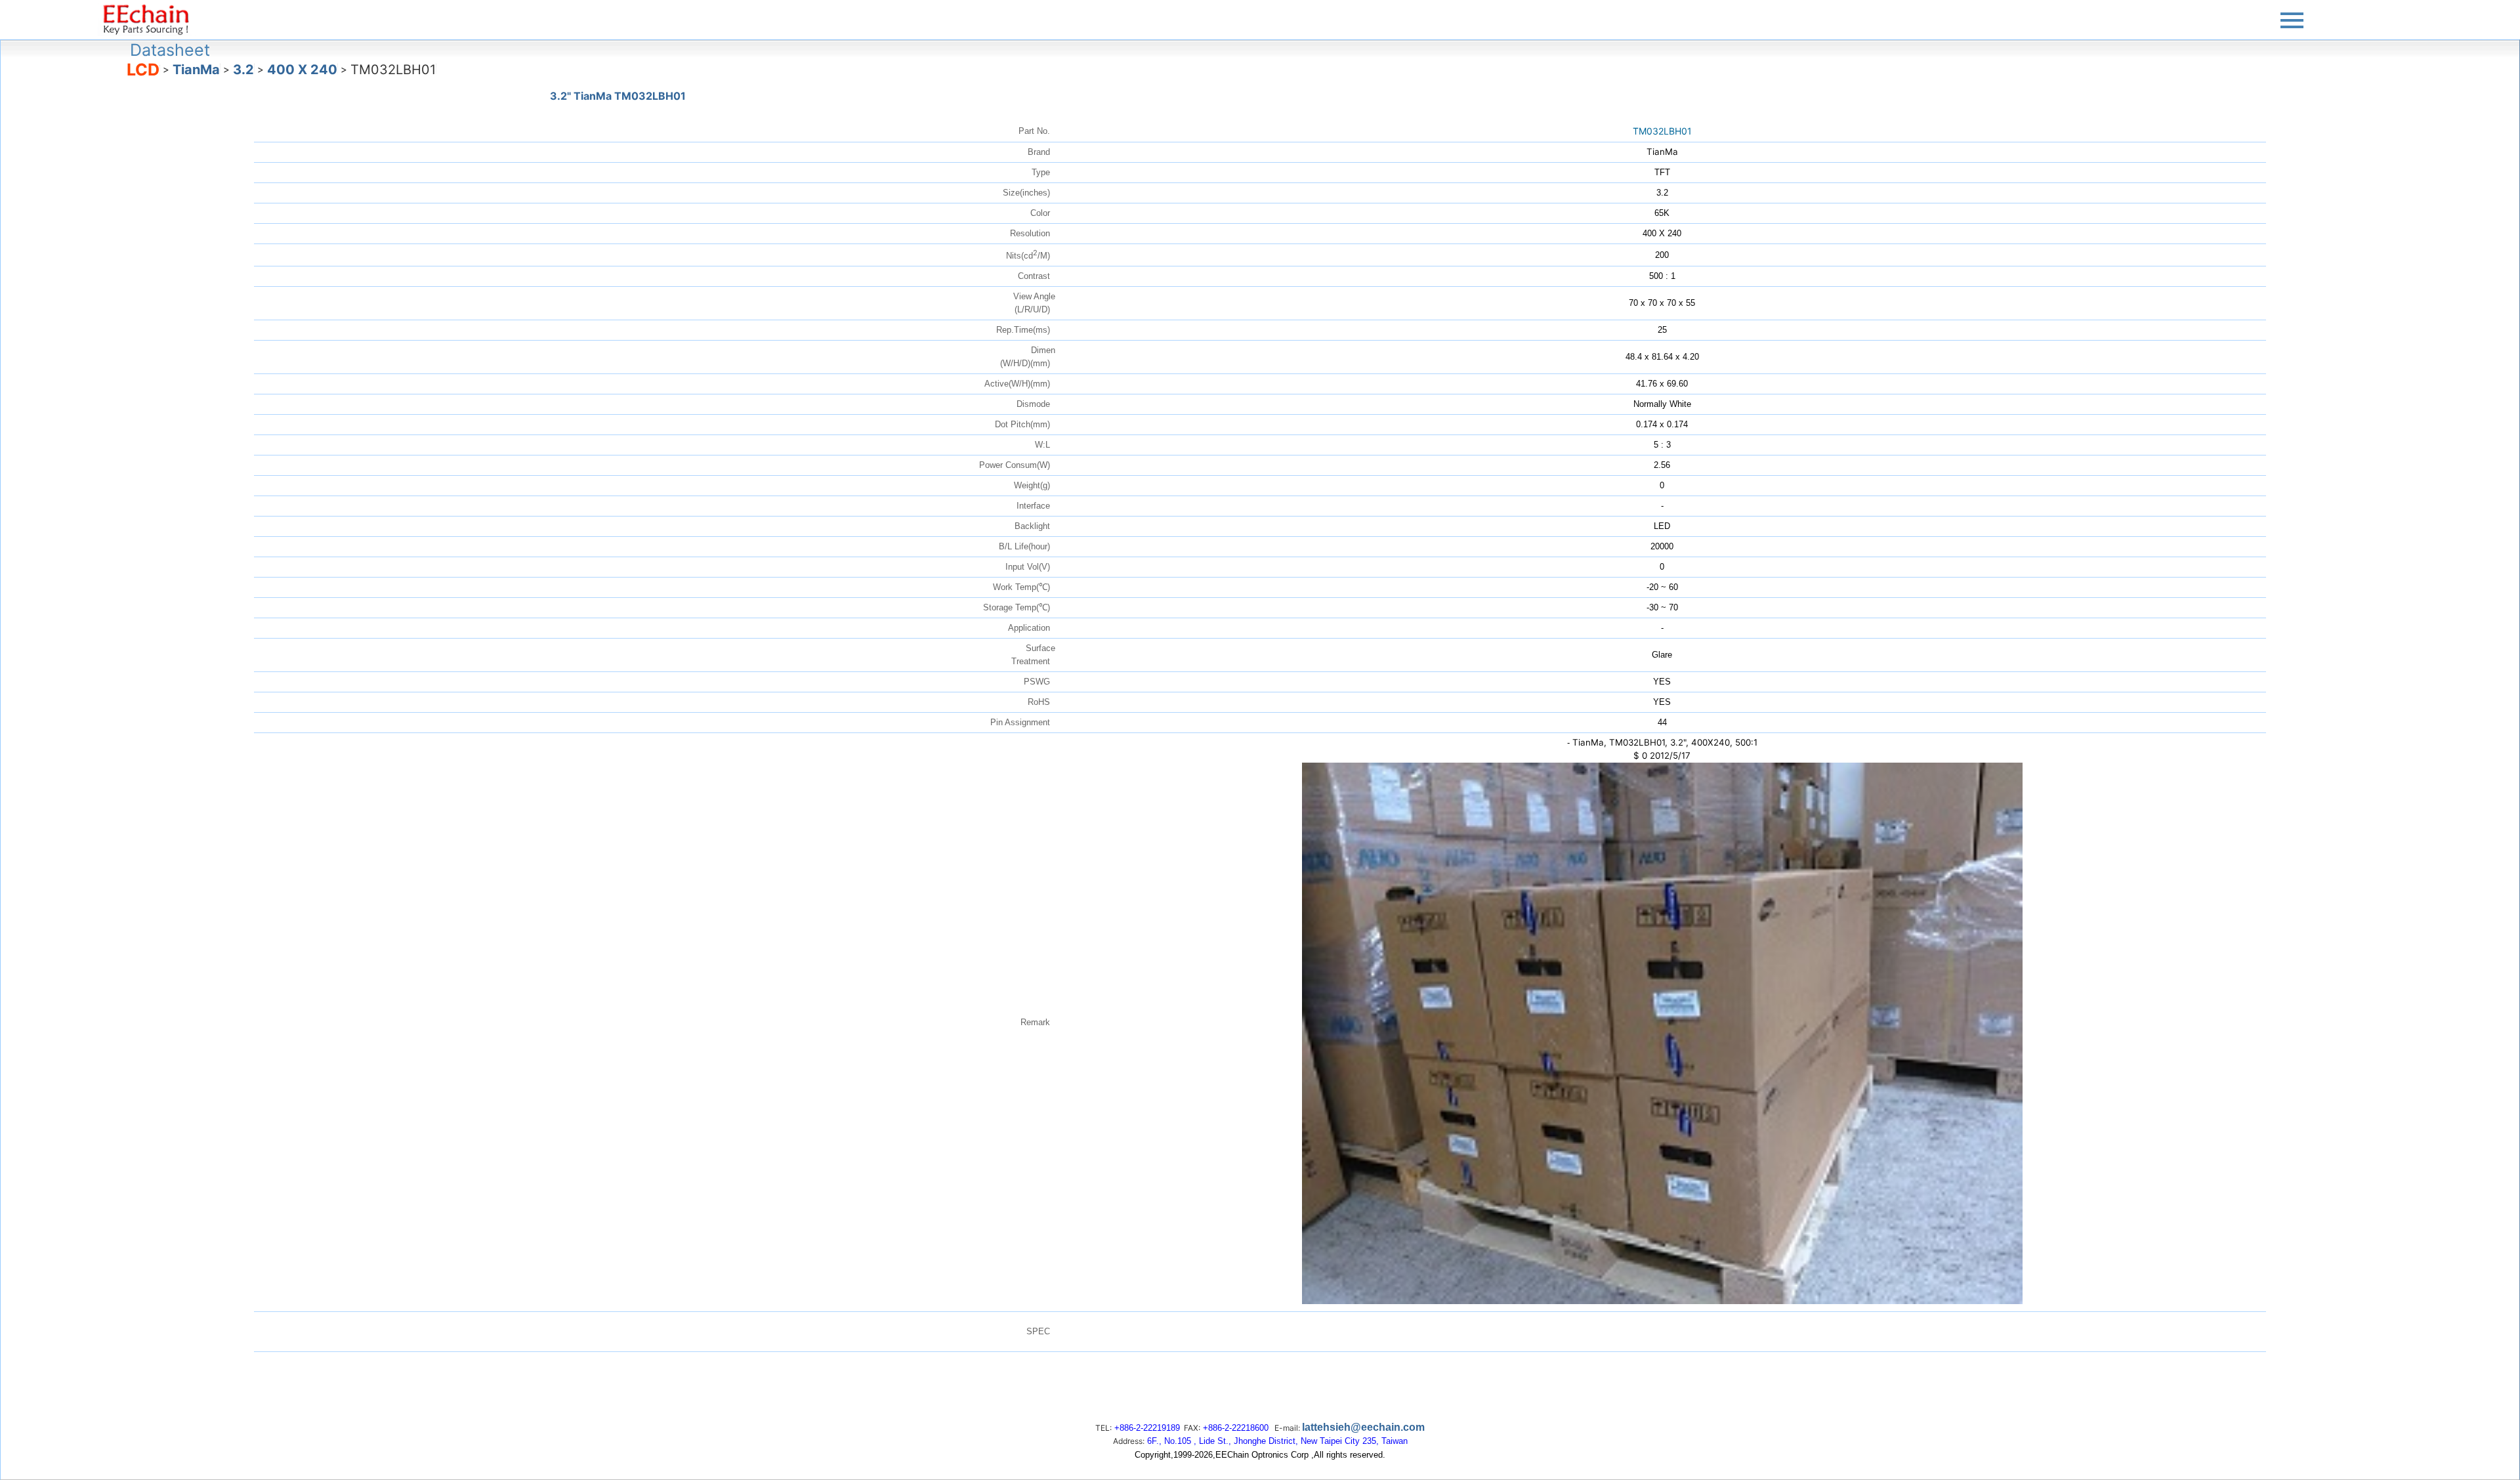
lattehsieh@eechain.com (1363, 1427)
